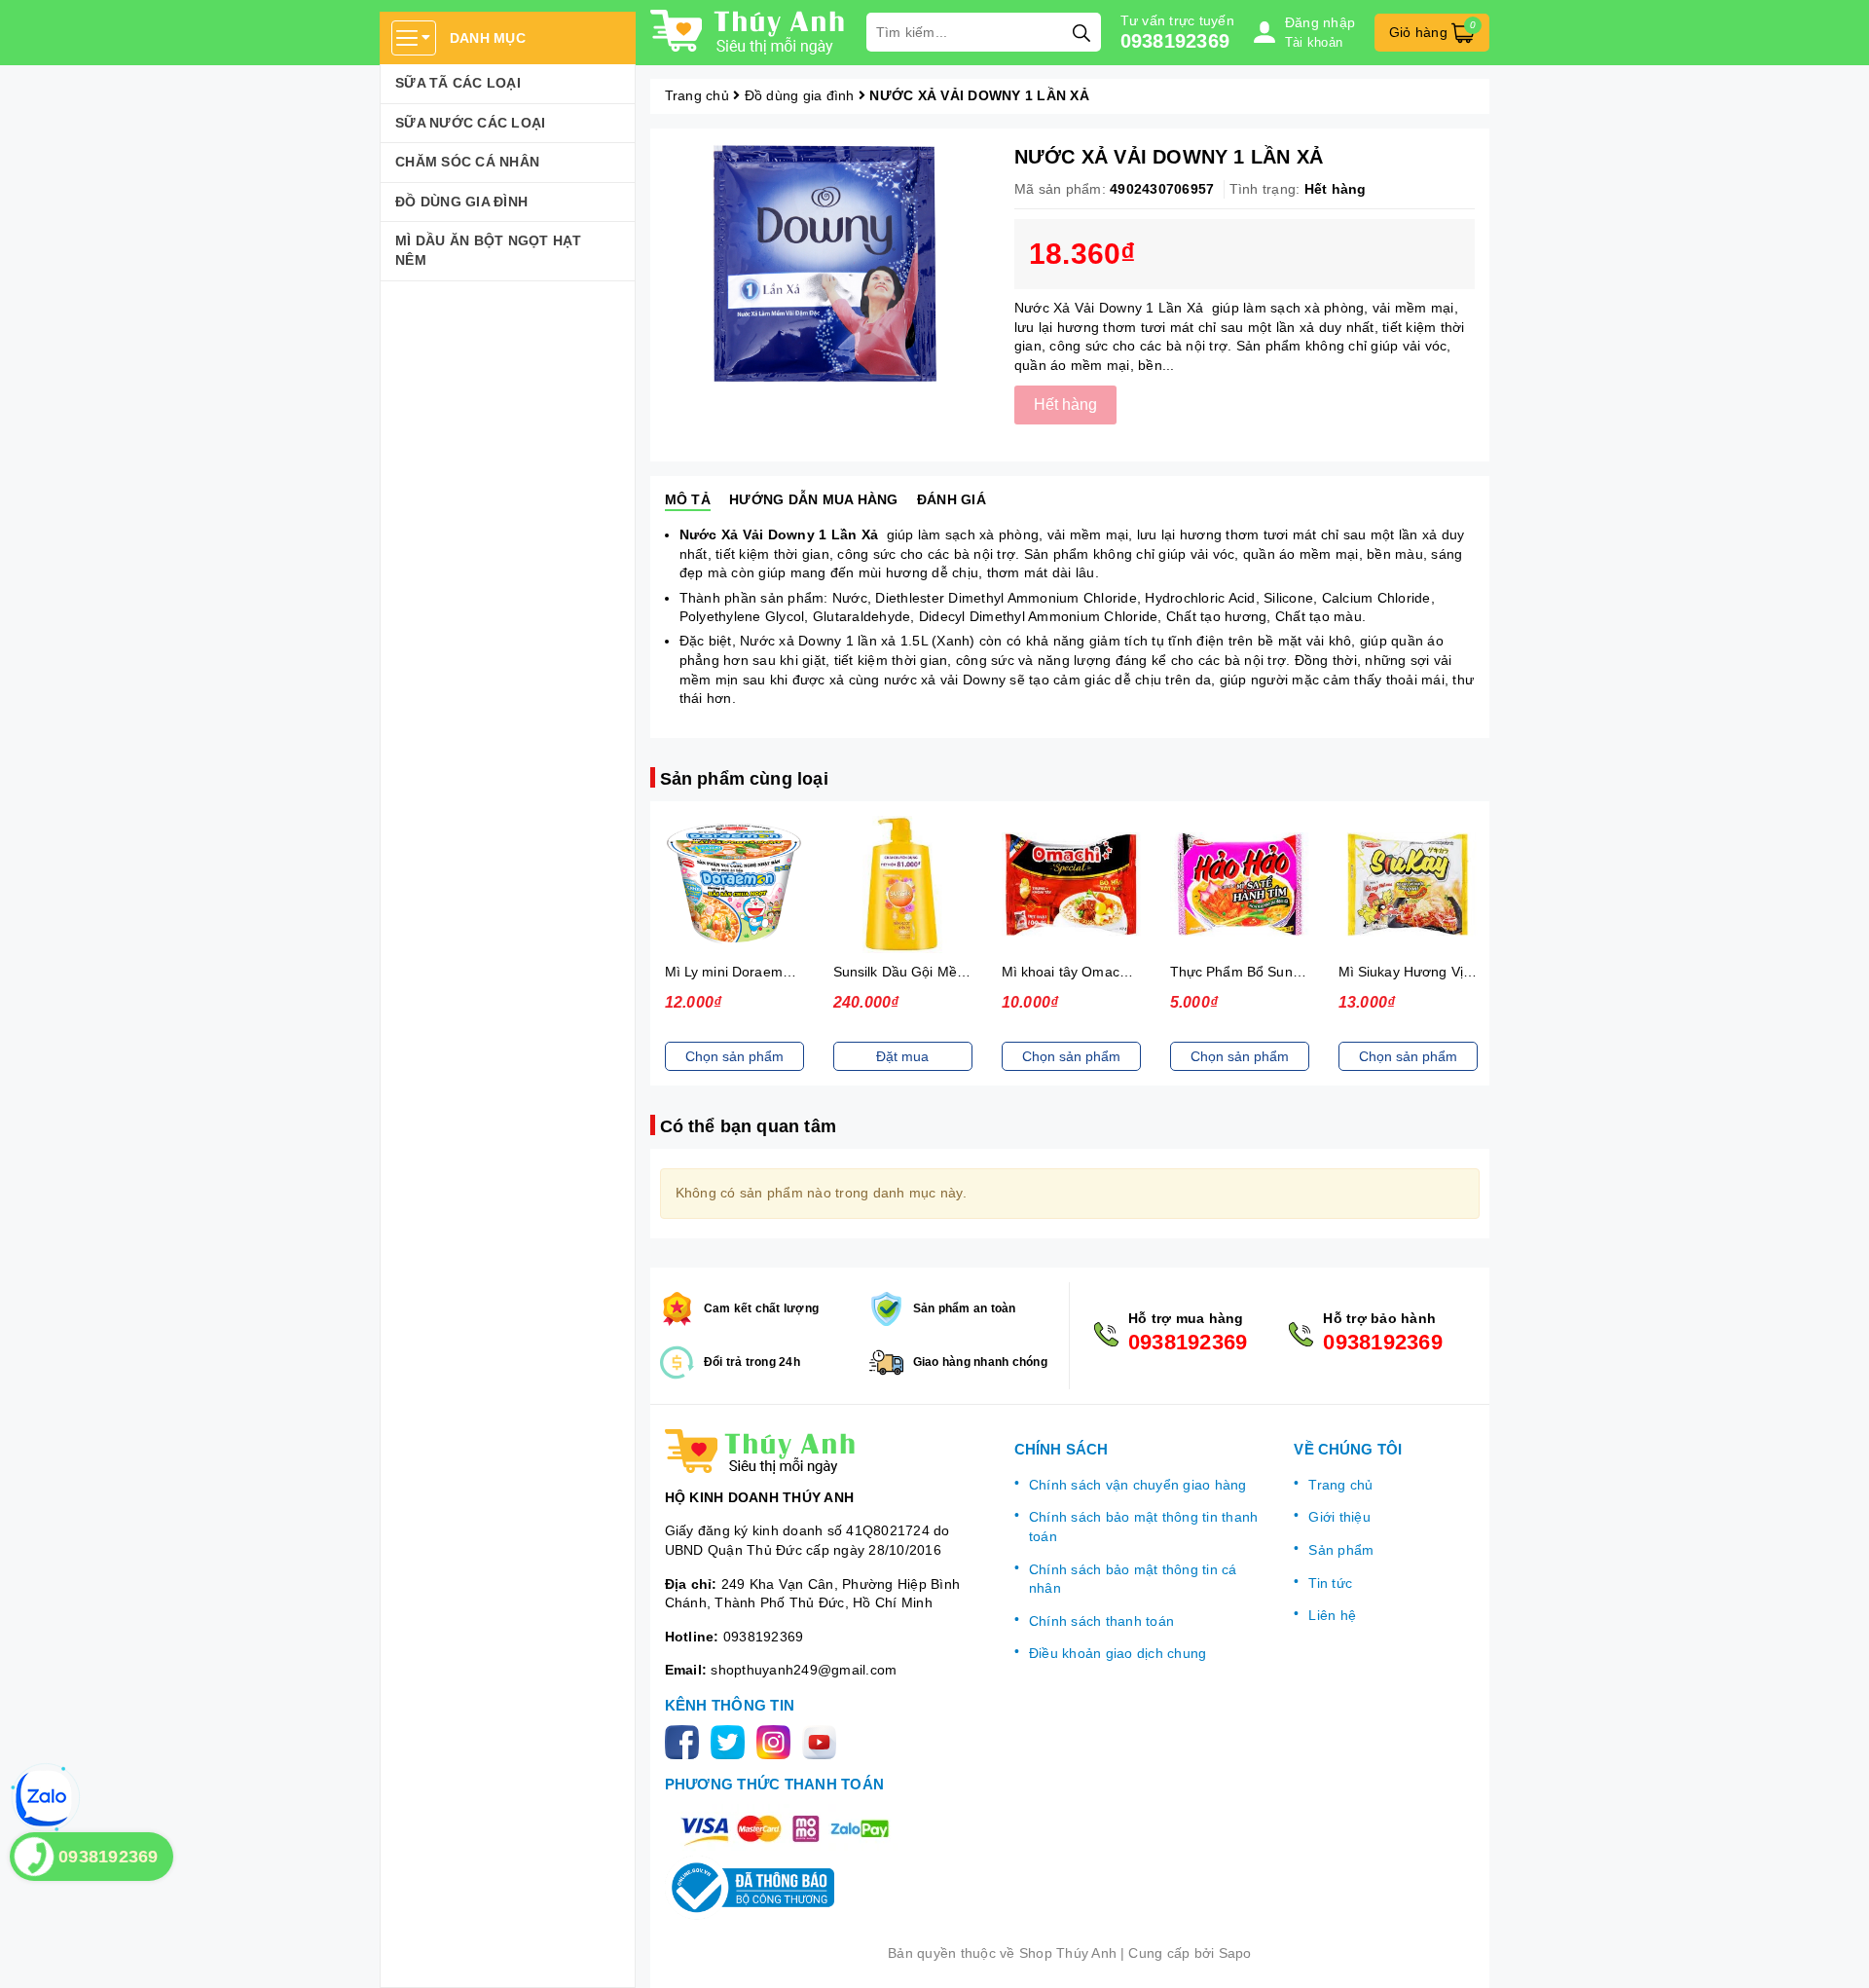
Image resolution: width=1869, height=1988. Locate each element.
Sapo (1235, 1953)
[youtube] (823, 1741)
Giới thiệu (1339, 1517)
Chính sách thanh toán (1101, 1621)
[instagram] (777, 1741)
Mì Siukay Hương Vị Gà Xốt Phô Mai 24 (1463, 972)
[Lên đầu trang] (1835, 1954)
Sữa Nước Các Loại (470, 123)
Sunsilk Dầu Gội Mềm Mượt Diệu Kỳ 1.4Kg (967, 972)
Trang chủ (1340, 1485)
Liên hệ (1332, 1615)
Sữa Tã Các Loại (458, 83)
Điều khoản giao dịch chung (1118, 1653)
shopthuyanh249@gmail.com (804, 1670)
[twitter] (732, 1741)
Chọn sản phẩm (734, 1056)
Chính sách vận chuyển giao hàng (1138, 1485)
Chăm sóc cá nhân (467, 162)
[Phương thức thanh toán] (785, 1828)
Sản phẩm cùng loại (744, 779)
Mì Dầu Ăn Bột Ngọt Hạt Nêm (489, 250)
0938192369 (1175, 41)
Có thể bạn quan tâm (748, 1126)
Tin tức (1330, 1583)
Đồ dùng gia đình (461, 202)
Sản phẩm (1341, 1550)
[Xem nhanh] (734, 885)
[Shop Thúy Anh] (749, 32)
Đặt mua (902, 1056)
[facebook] (686, 1741)
